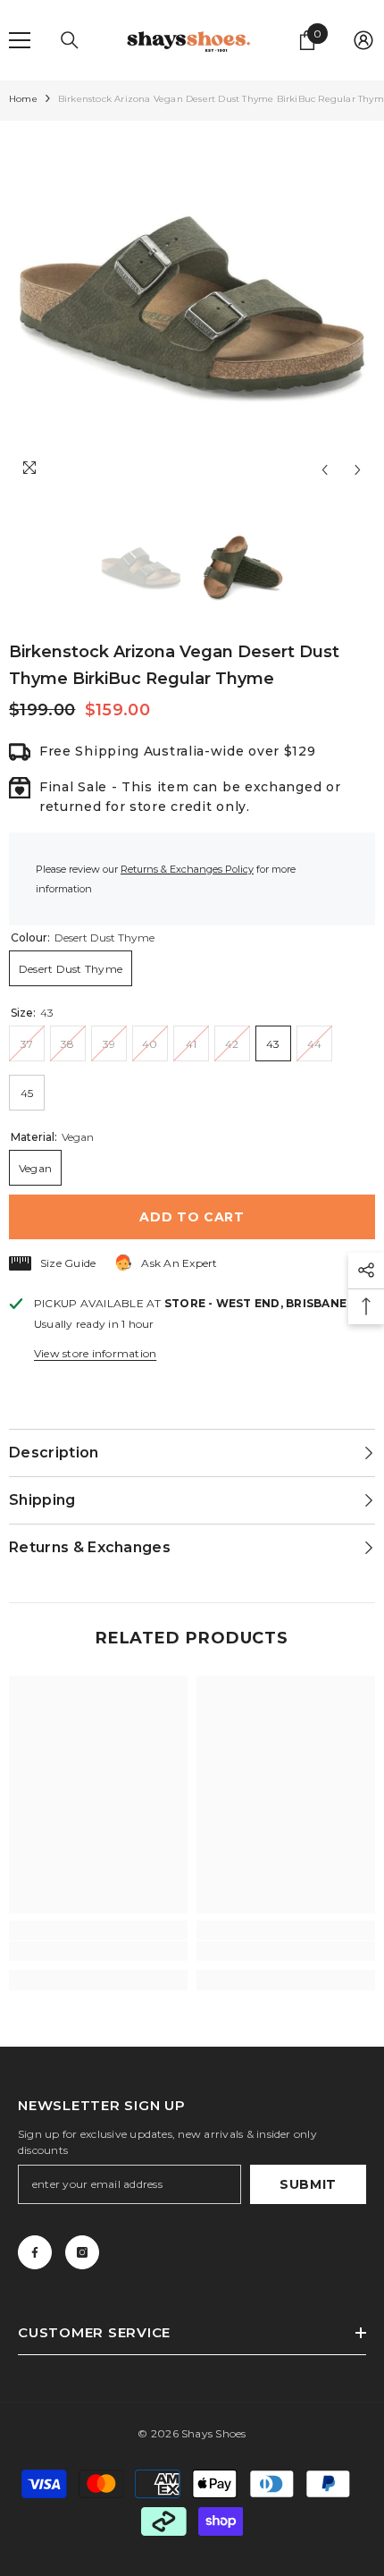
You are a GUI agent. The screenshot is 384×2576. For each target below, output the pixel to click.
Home (23, 99)
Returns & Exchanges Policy (187, 869)
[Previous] (325, 470)
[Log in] (363, 40)
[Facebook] (35, 2252)
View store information (95, 1353)
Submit (308, 2184)
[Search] (70, 40)
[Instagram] (82, 2252)
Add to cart (192, 1217)
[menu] (20, 40)
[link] (98, 1951)
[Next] (358, 470)
